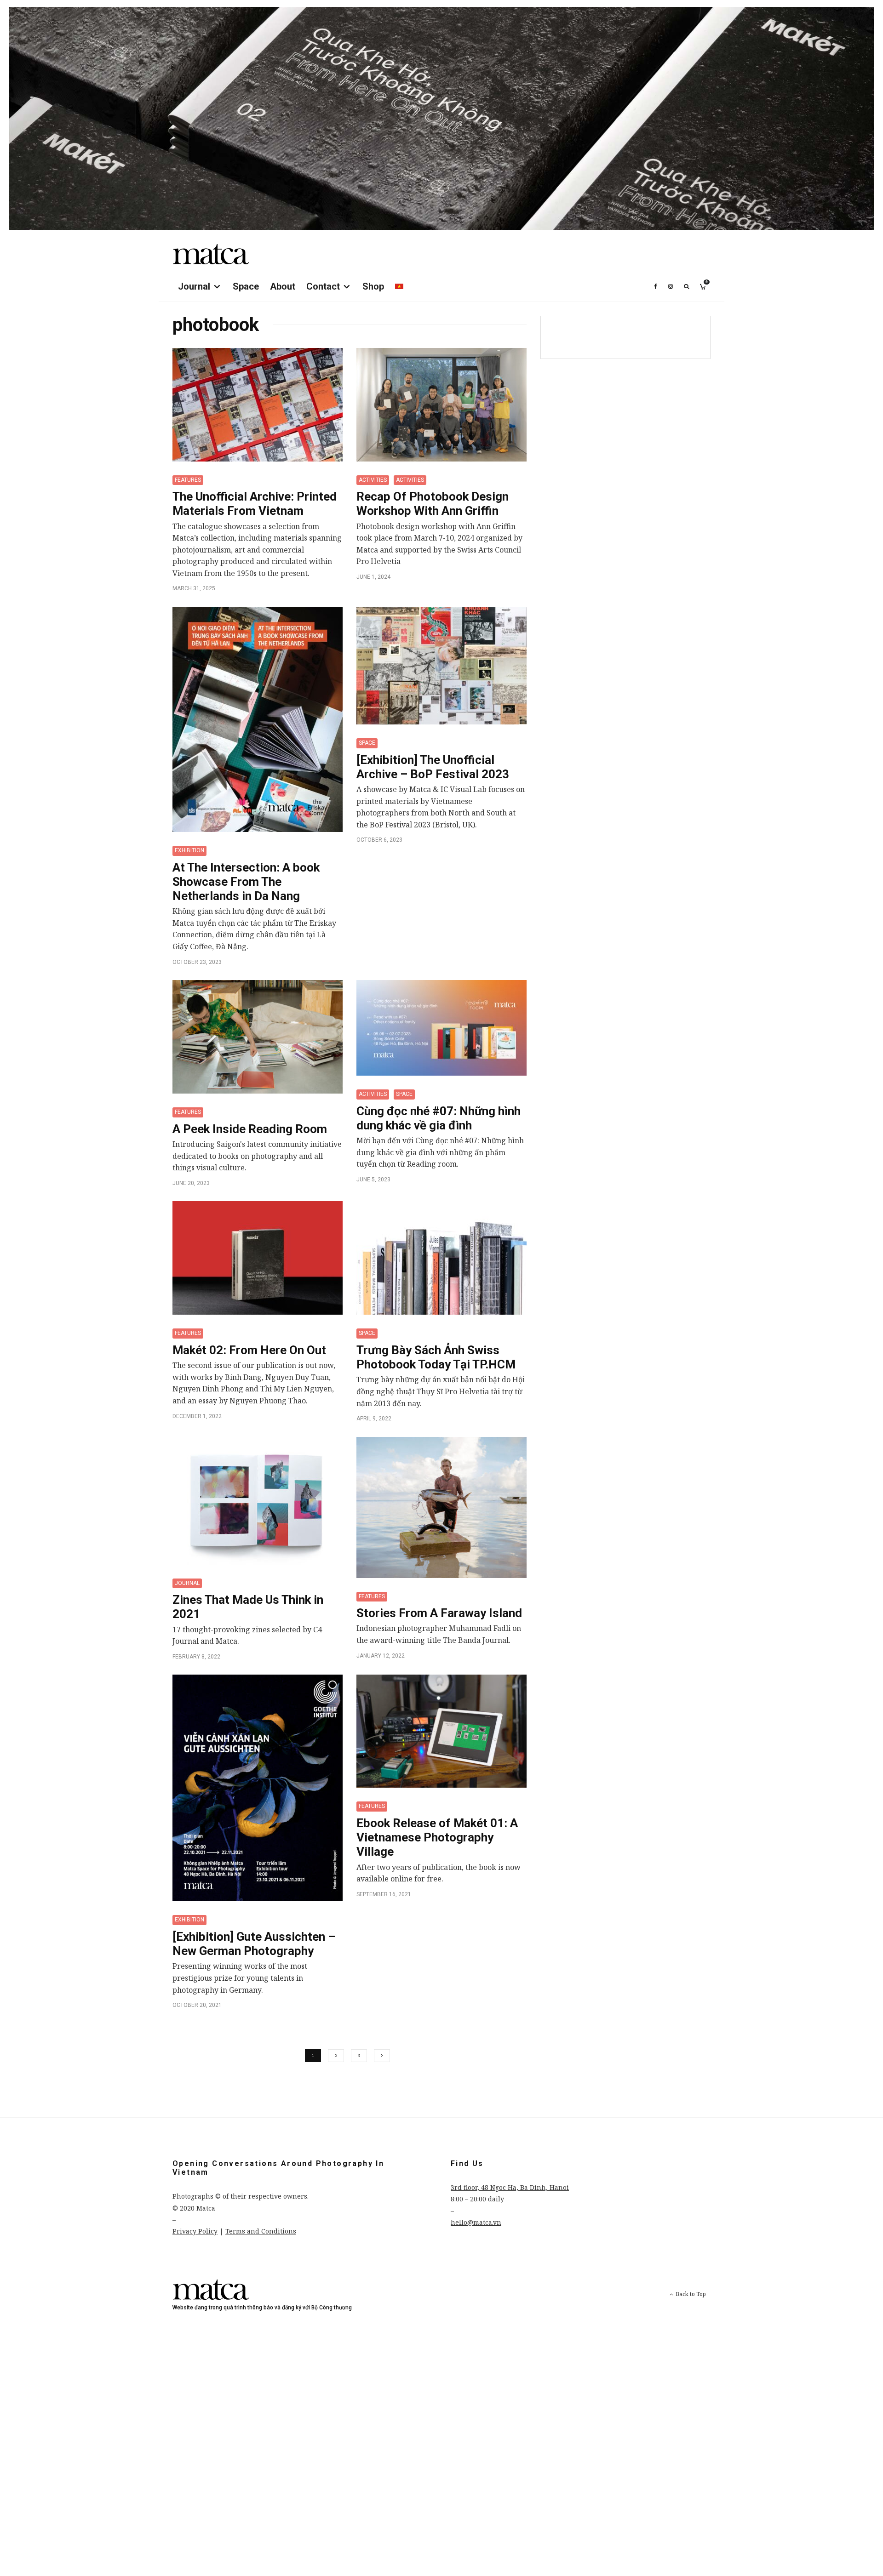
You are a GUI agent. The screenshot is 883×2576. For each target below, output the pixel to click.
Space (246, 286)
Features (188, 480)
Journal (194, 286)
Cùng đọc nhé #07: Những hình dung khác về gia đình (439, 1118)
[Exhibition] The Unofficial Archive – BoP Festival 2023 (433, 767)
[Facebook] (656, 286)
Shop (373, 286)
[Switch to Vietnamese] (399, 286)
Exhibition (189, 850)
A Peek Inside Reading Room (250, 1129)
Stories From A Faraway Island (439, 1613)
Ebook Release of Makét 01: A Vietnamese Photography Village (437, 1837)
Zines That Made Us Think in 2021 (248, 1607)
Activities (373, 480)
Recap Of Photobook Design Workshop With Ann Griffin (433, 504)
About (283, 286)
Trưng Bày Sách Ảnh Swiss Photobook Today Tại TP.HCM (436, 1357)
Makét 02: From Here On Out (249, 1350)
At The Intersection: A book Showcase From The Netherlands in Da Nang (246, 882)
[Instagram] (671, 286)
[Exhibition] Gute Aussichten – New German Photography (254, 1944)
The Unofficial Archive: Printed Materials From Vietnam (255, 504)
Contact (323, 286)
